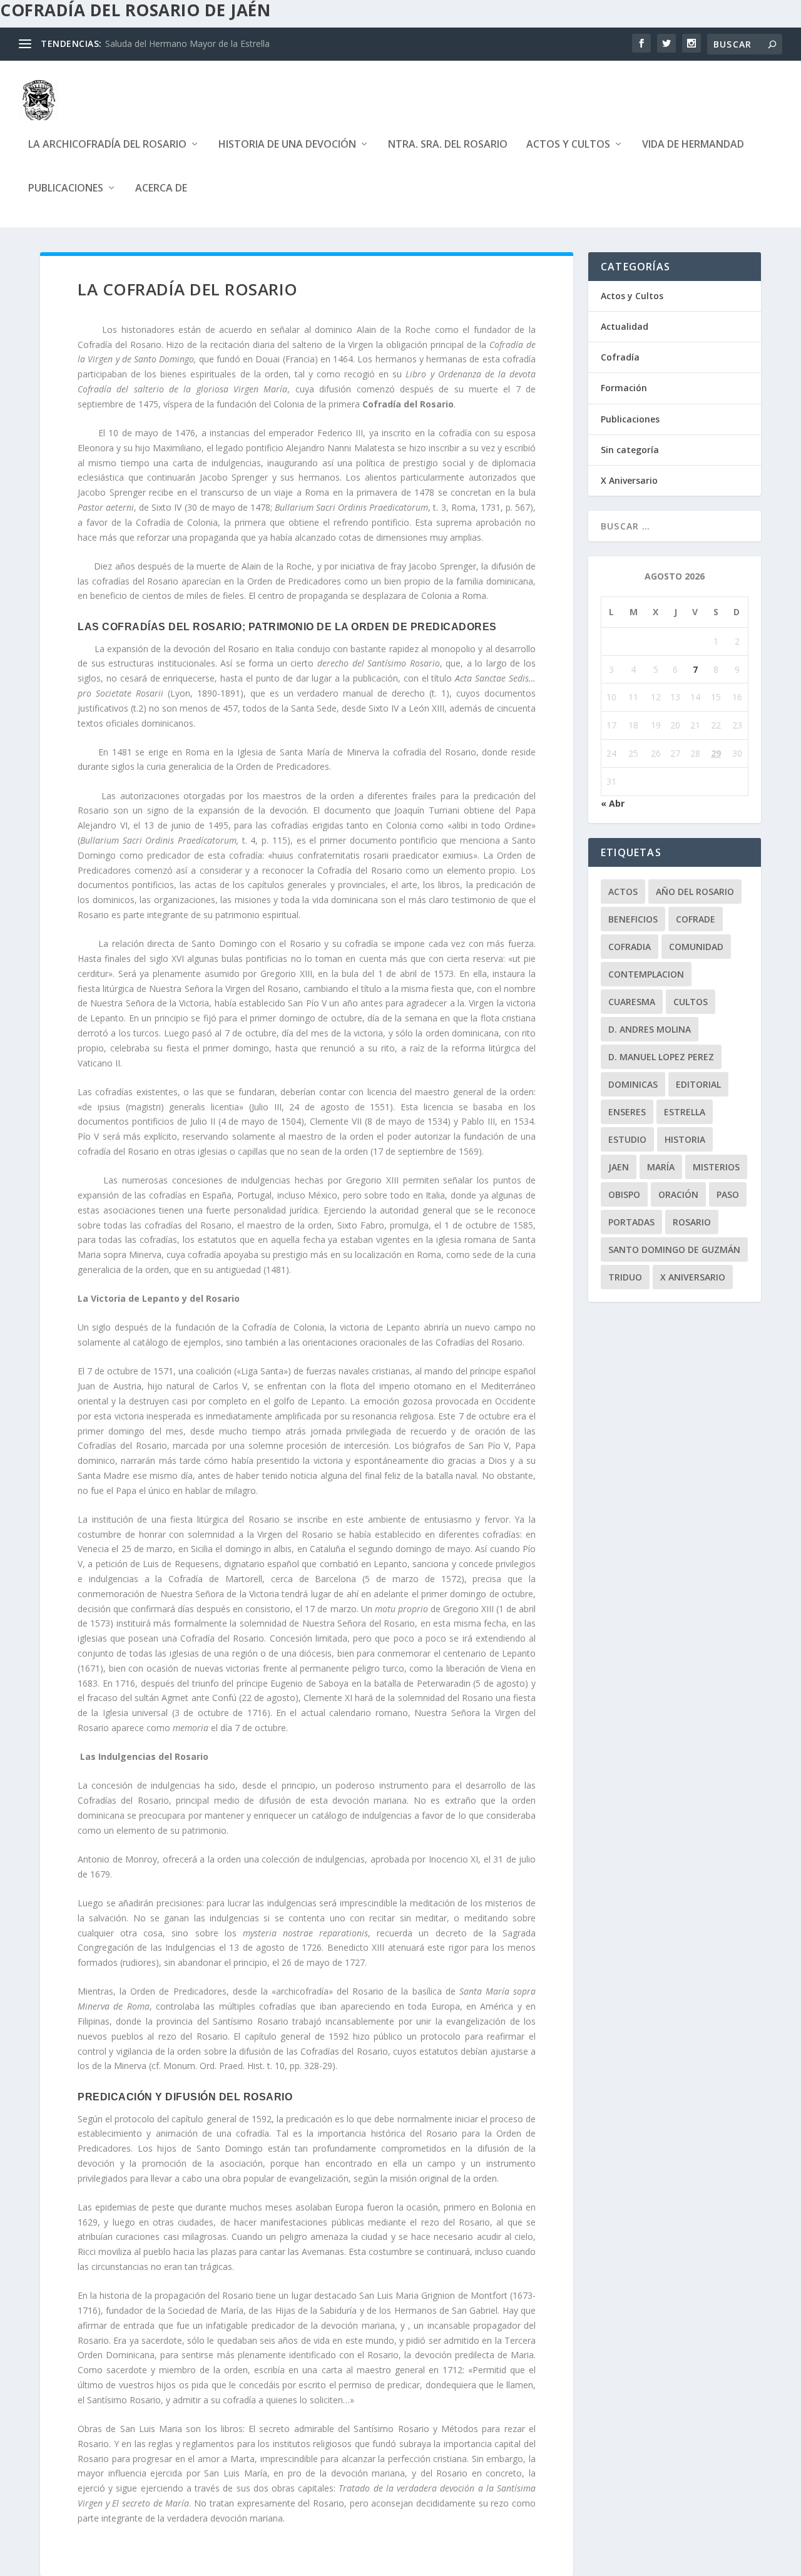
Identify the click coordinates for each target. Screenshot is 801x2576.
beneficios (633, 919)
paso (728, 1194)
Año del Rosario (695, 892)
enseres (627, 1112)
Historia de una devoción (287, 145)
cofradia (630, 947)
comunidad (696, 947)
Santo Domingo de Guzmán (674, 1250)
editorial (698, 1084)
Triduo (625, 1277)
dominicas (633, 1084)
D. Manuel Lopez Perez (661, 1057)
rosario (692, 1222)
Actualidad (625, 326)
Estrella (685, 1112)
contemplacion (646, 974)
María (661, 1167)
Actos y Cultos (568, 145)
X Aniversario (629, 480)
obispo (624, 1194)
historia (685, 1139)
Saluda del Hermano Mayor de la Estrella (187, 43)
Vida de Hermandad (693, 145)
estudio (627, 1139)
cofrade (696, 919)
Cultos (691, 1002)
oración (678, 1194)
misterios (716, 1167)
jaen (619, 1167)
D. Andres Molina (650, 1029)
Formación (624, 388)
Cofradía (620, 357)
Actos (623, 892)
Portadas (631, 1222)
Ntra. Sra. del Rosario (448, 145)
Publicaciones (66, 189)
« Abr (613, 803)
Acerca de (161, 189)
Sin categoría (630, 450)
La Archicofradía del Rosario (107, 145)
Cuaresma (632, 1002)
